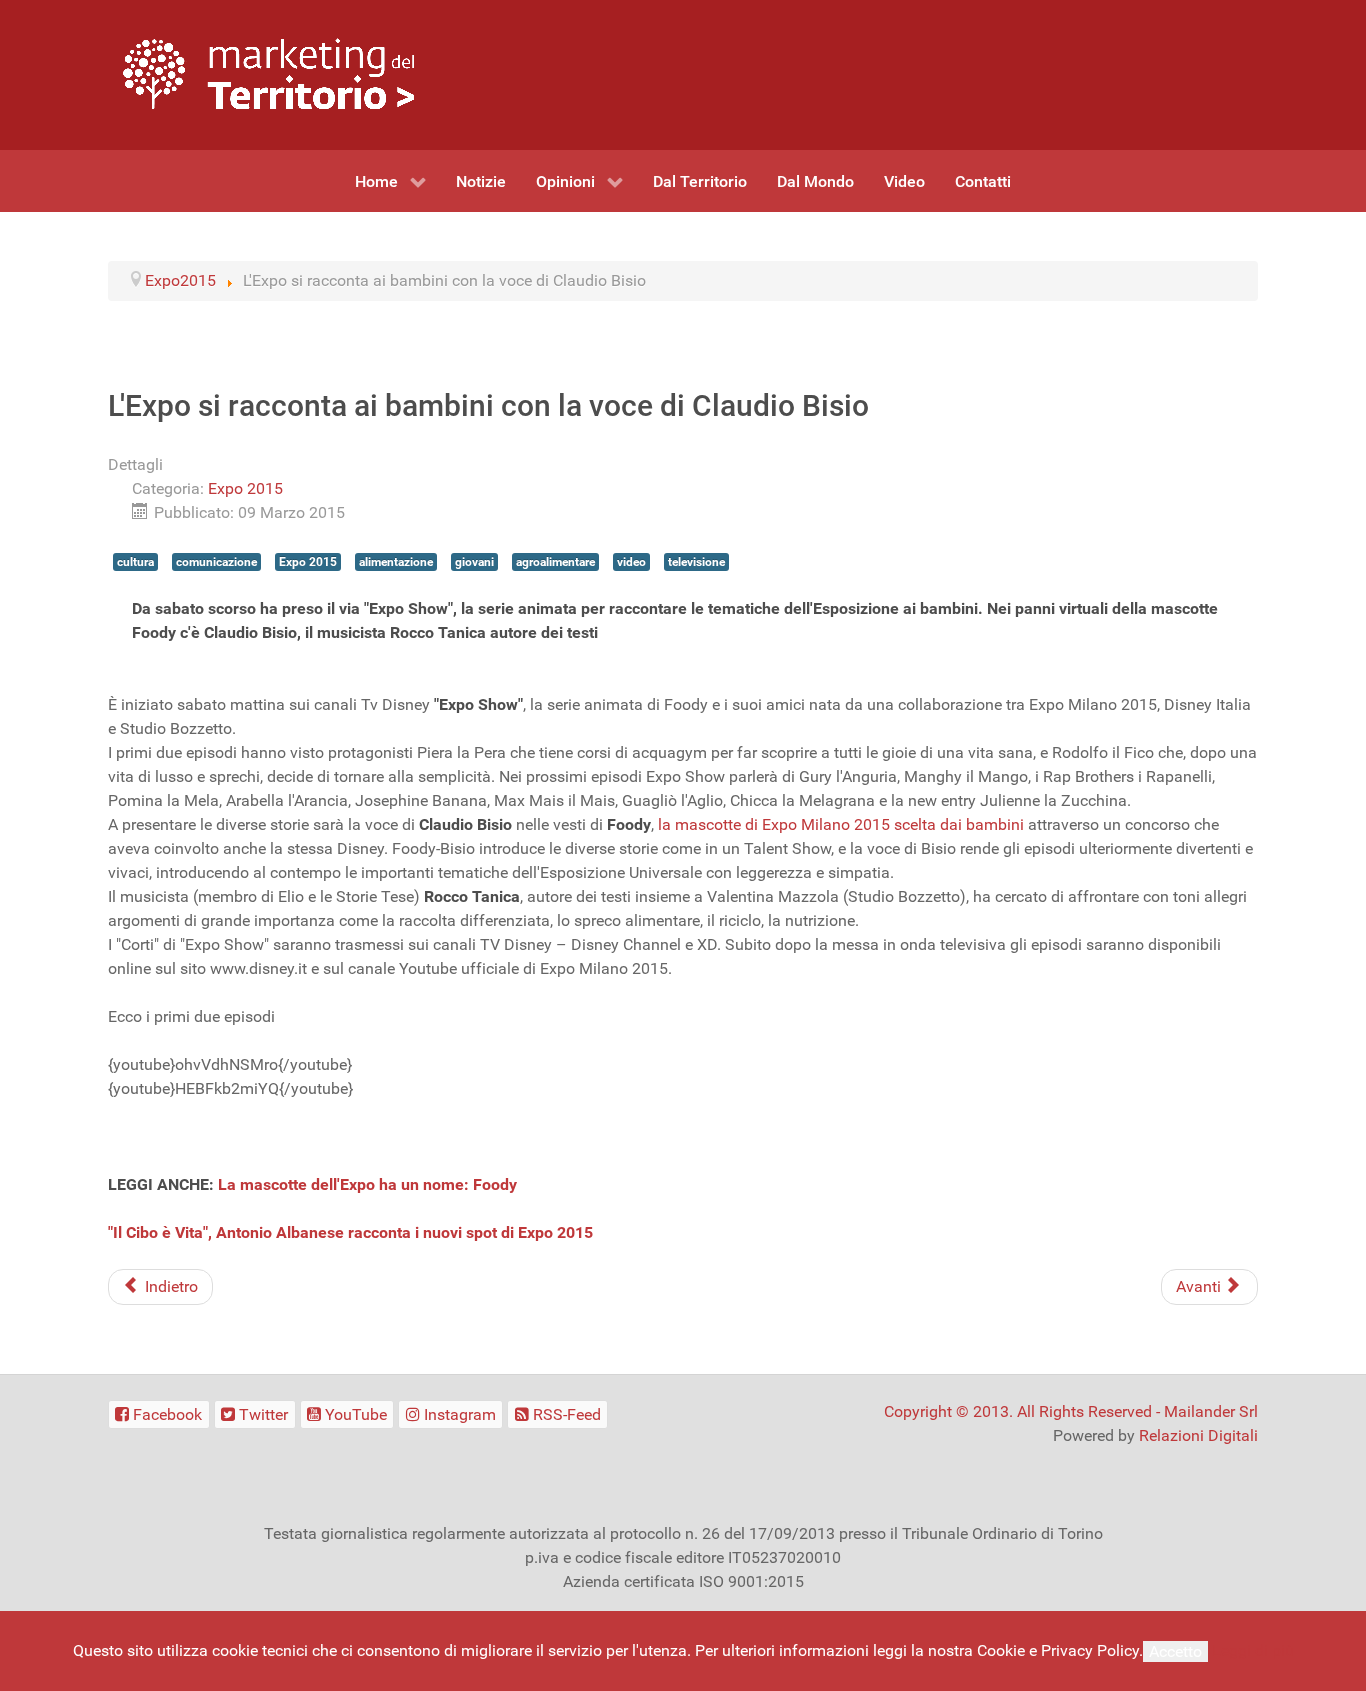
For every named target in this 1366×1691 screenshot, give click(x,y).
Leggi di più (1253, 1650)
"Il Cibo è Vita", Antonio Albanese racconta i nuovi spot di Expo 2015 (350, 1232)
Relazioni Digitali (1198, 1435)
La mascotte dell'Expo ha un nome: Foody (367, 1184)
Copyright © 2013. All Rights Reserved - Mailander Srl (1071, 1411)
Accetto (1175, 1651)
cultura (135, 562)
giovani (474, 562)
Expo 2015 (245, 488)
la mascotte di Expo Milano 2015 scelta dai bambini (841, 824)
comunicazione (216, 562)
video (631, 562)
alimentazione (396, 562)
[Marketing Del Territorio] (268, 73)
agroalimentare (555, 562)
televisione (696, 562)
